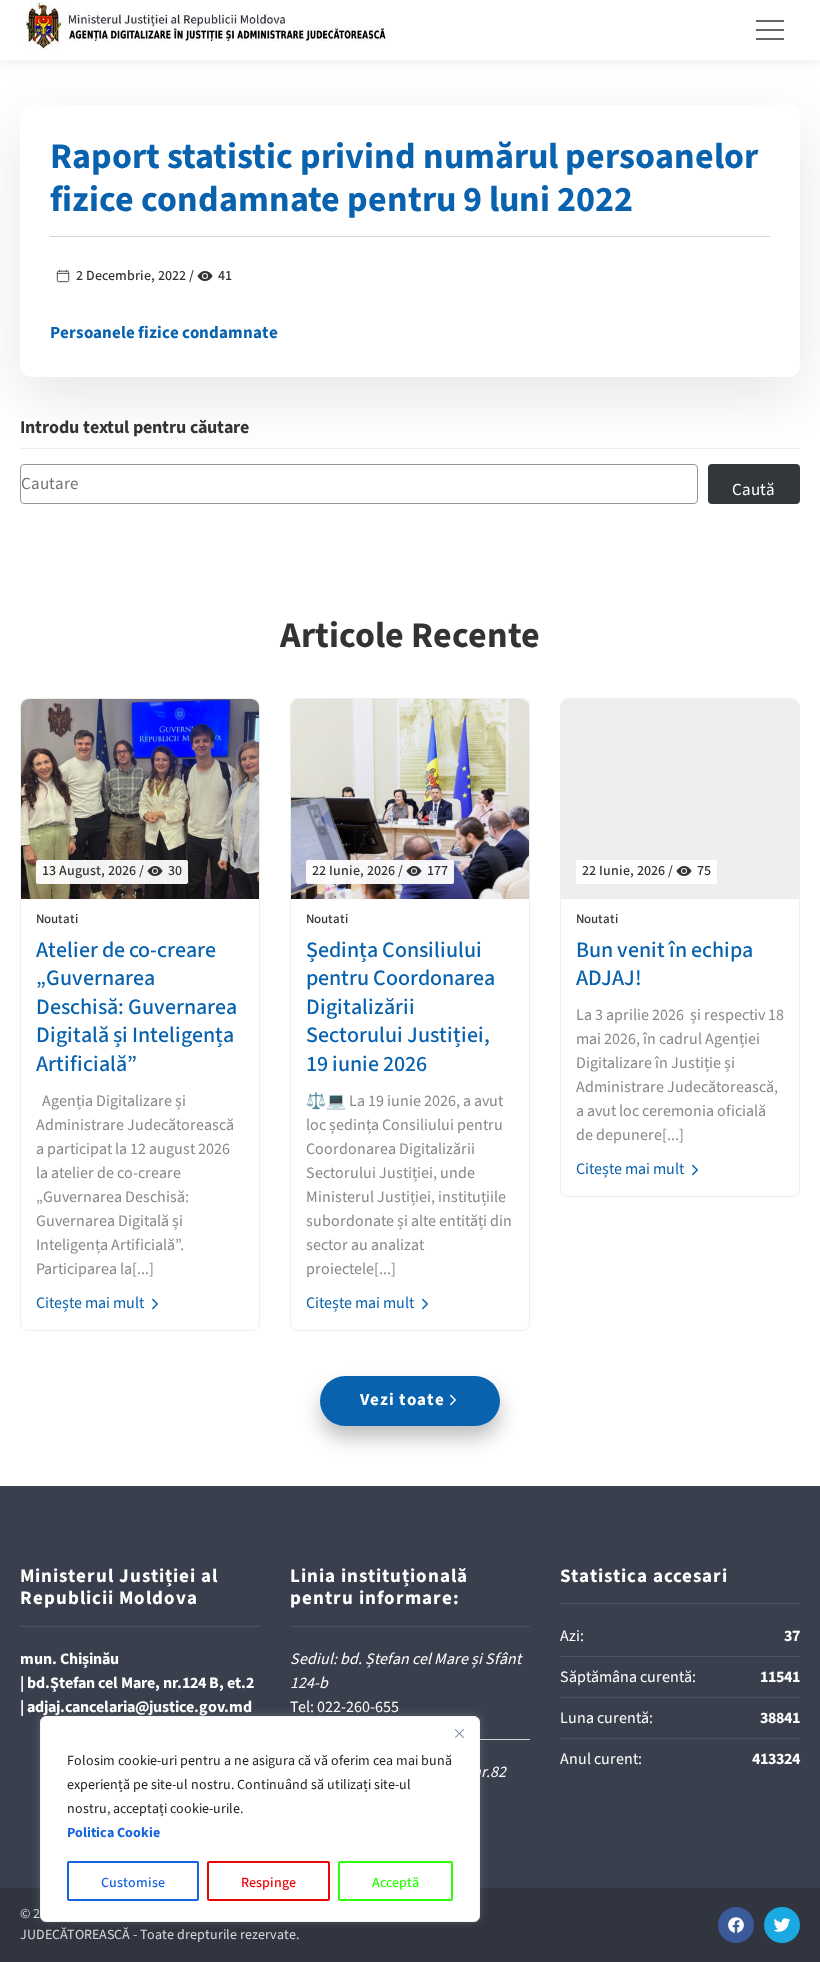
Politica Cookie (113, 1833)
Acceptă (395, 1883)
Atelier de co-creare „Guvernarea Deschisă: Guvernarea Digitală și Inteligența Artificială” (136, 1007)
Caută (753, 490)
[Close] (459, 1733)
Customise (133, 1883)
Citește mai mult (91, 1303)
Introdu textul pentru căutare (134, 428)
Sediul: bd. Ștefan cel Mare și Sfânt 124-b (405, 1671)
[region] (260, 1819)
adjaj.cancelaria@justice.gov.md (139, 1707)
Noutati (57, 919)
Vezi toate (402, 1400)
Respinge (268, 1883)
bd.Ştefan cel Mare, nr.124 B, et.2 (140, 1683)
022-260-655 (358, 1707)
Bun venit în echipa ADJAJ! (664, 964)
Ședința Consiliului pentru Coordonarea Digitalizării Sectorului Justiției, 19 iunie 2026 (400, 1007)
